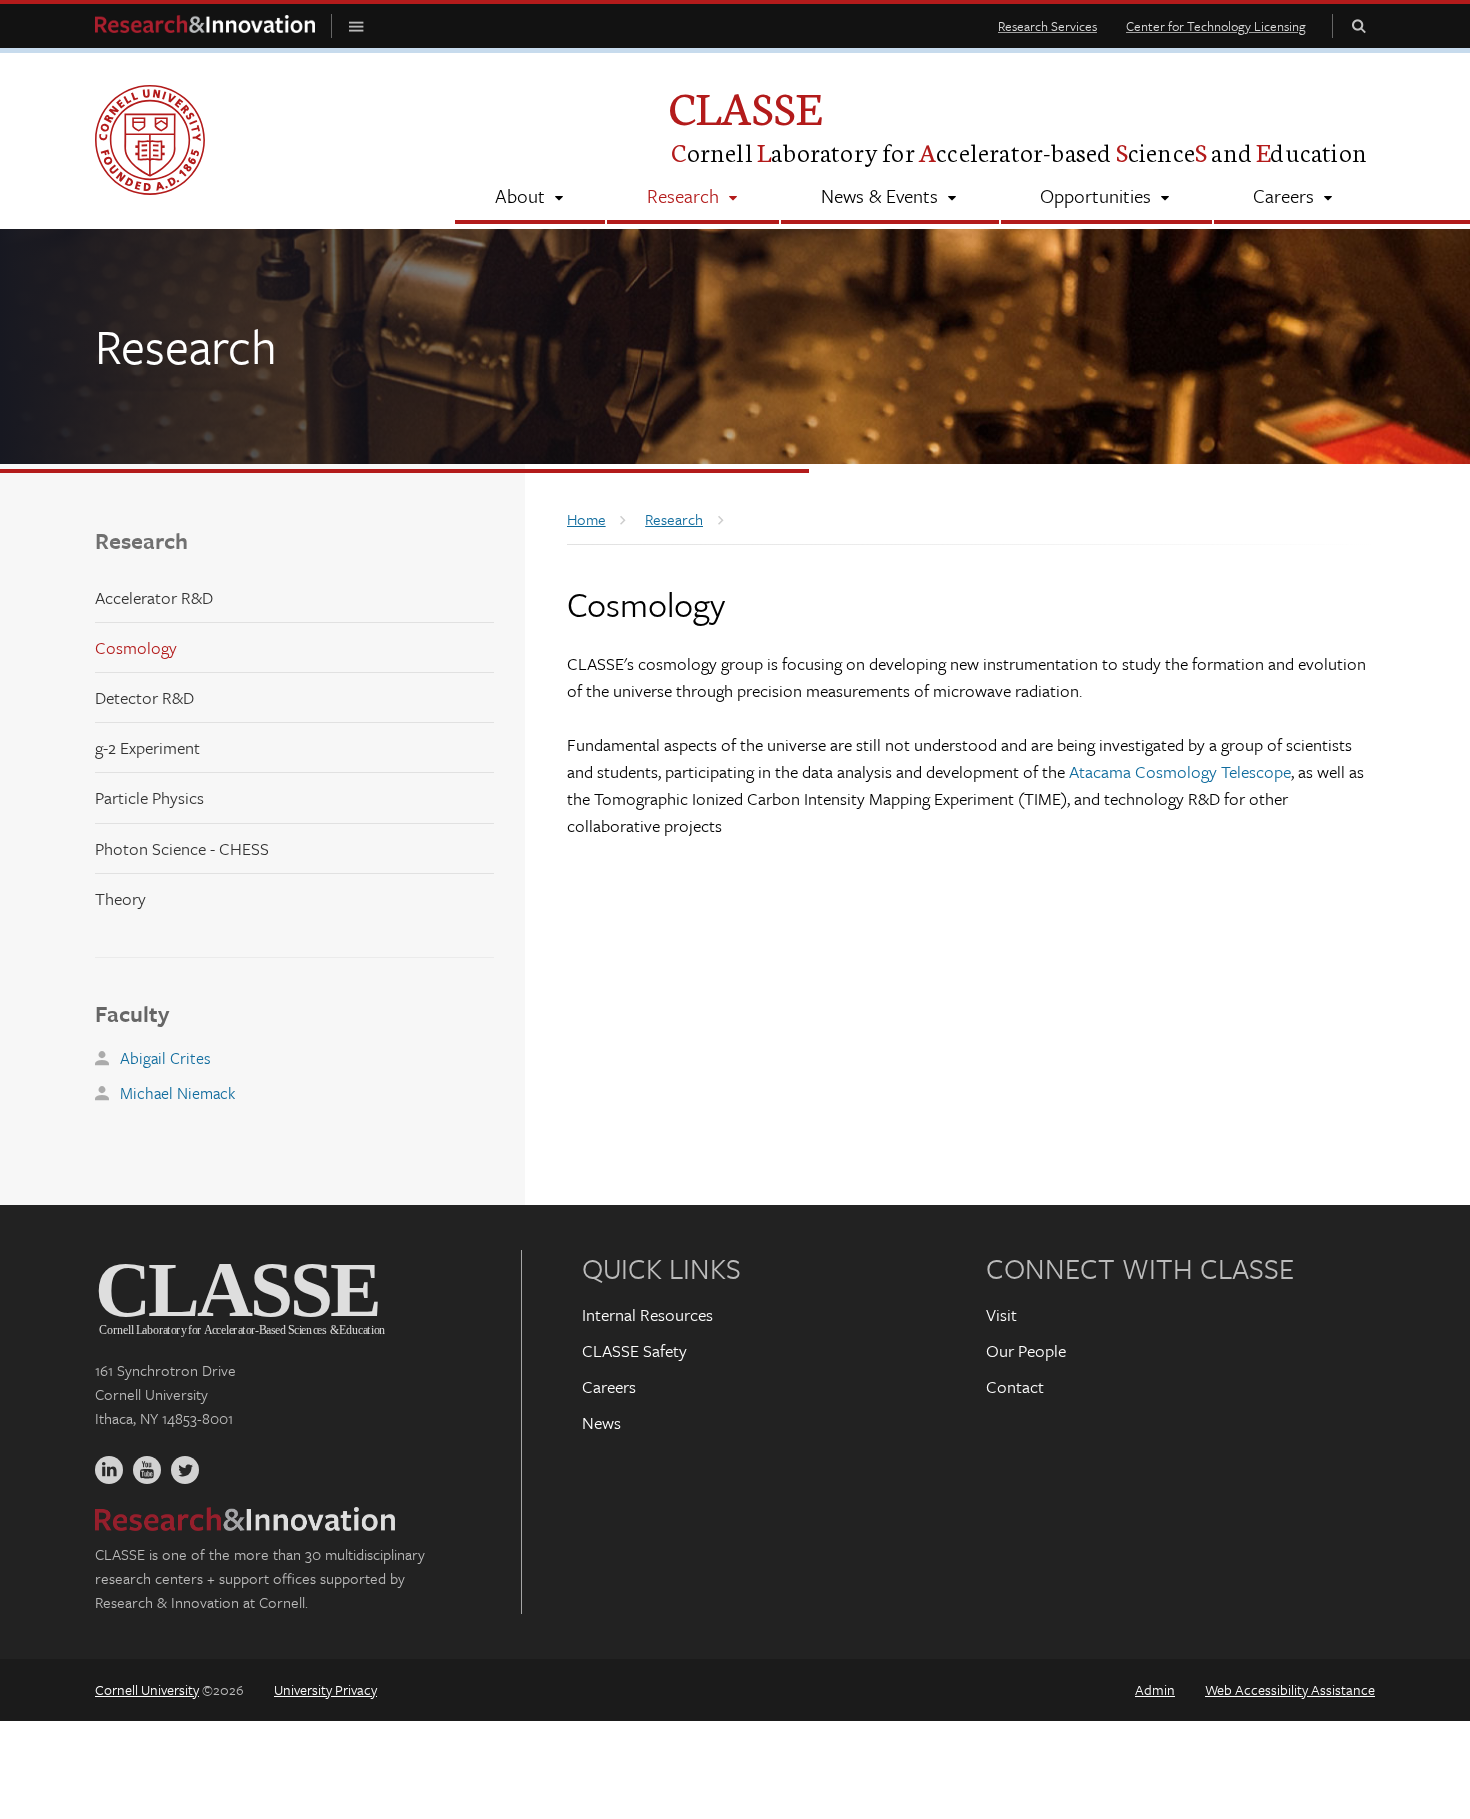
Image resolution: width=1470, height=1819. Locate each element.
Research (141, 540)
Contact (1015, 1386)
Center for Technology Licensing (1216, 26)
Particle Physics (149, 797)
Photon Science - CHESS (182, 848)
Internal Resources (647, 1314)
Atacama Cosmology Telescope (1180, 771)
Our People (1026, 1350)
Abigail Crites (165, 1058)
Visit (1001, 1314)
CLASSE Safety (634, 1350)
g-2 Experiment (147, 747)
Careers (609, 1386)
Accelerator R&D (154, 597)
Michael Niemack (177, 1093)
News (601, 1422)
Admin (1155, 1689)
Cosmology (136, 647)
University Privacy (325, 1689)
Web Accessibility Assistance (1290, 1689)
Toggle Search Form (1359, 25)
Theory (120, 898)
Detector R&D (144, 697)
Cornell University (147, 1689)
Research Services (1047, 26)
